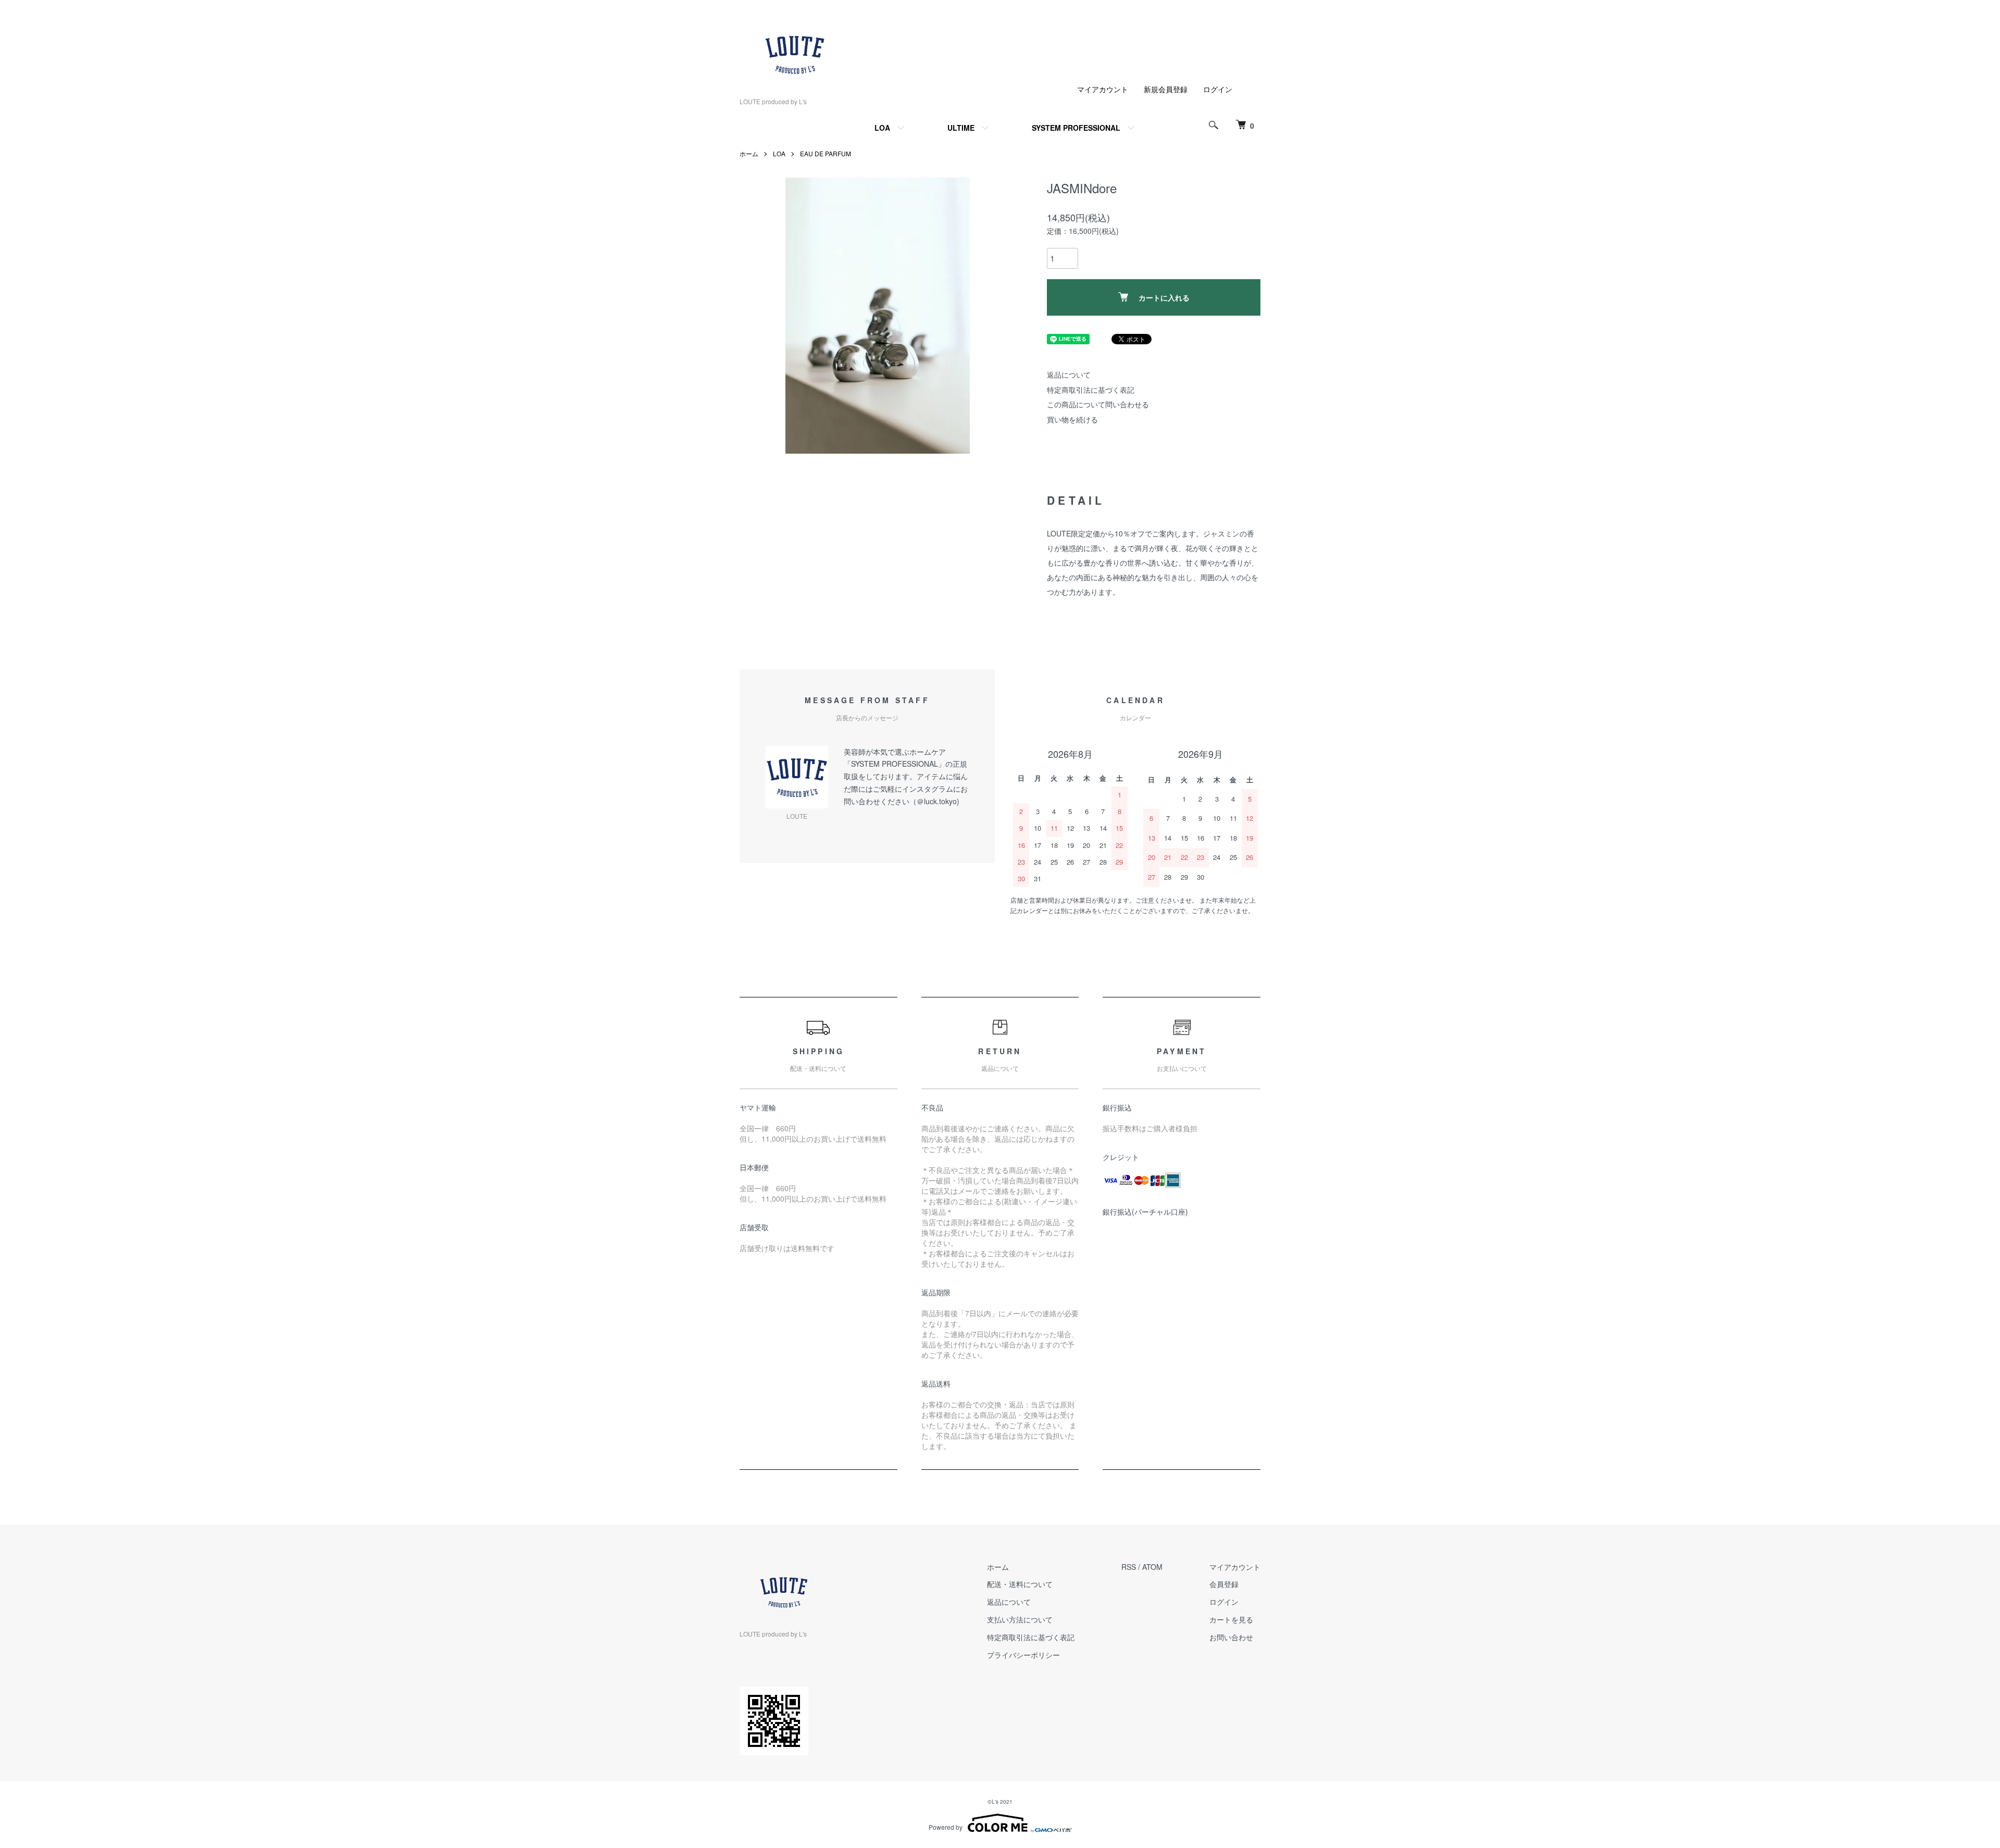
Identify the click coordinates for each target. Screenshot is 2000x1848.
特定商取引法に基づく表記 (1091, 390)
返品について (1069, 374)
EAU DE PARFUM (826, 153)
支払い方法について (1020, 1619)
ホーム (749, 153)
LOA (882, 128)
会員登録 (1224, 1584)
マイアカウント (1103, 89)
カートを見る (1231, 1619)
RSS (1129, 1567)
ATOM (1152, 1567)
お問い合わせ (1231, 1637)
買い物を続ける (1072, 419)
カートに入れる (1164, 297)
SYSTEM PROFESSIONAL (1076, 128)
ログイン (1218, 89)
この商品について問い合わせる (1098, 404)
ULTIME (961, 128)
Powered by (946, 1827)
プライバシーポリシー (1023, 1655)
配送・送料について (1020, 1584)
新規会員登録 (1166, 89)
